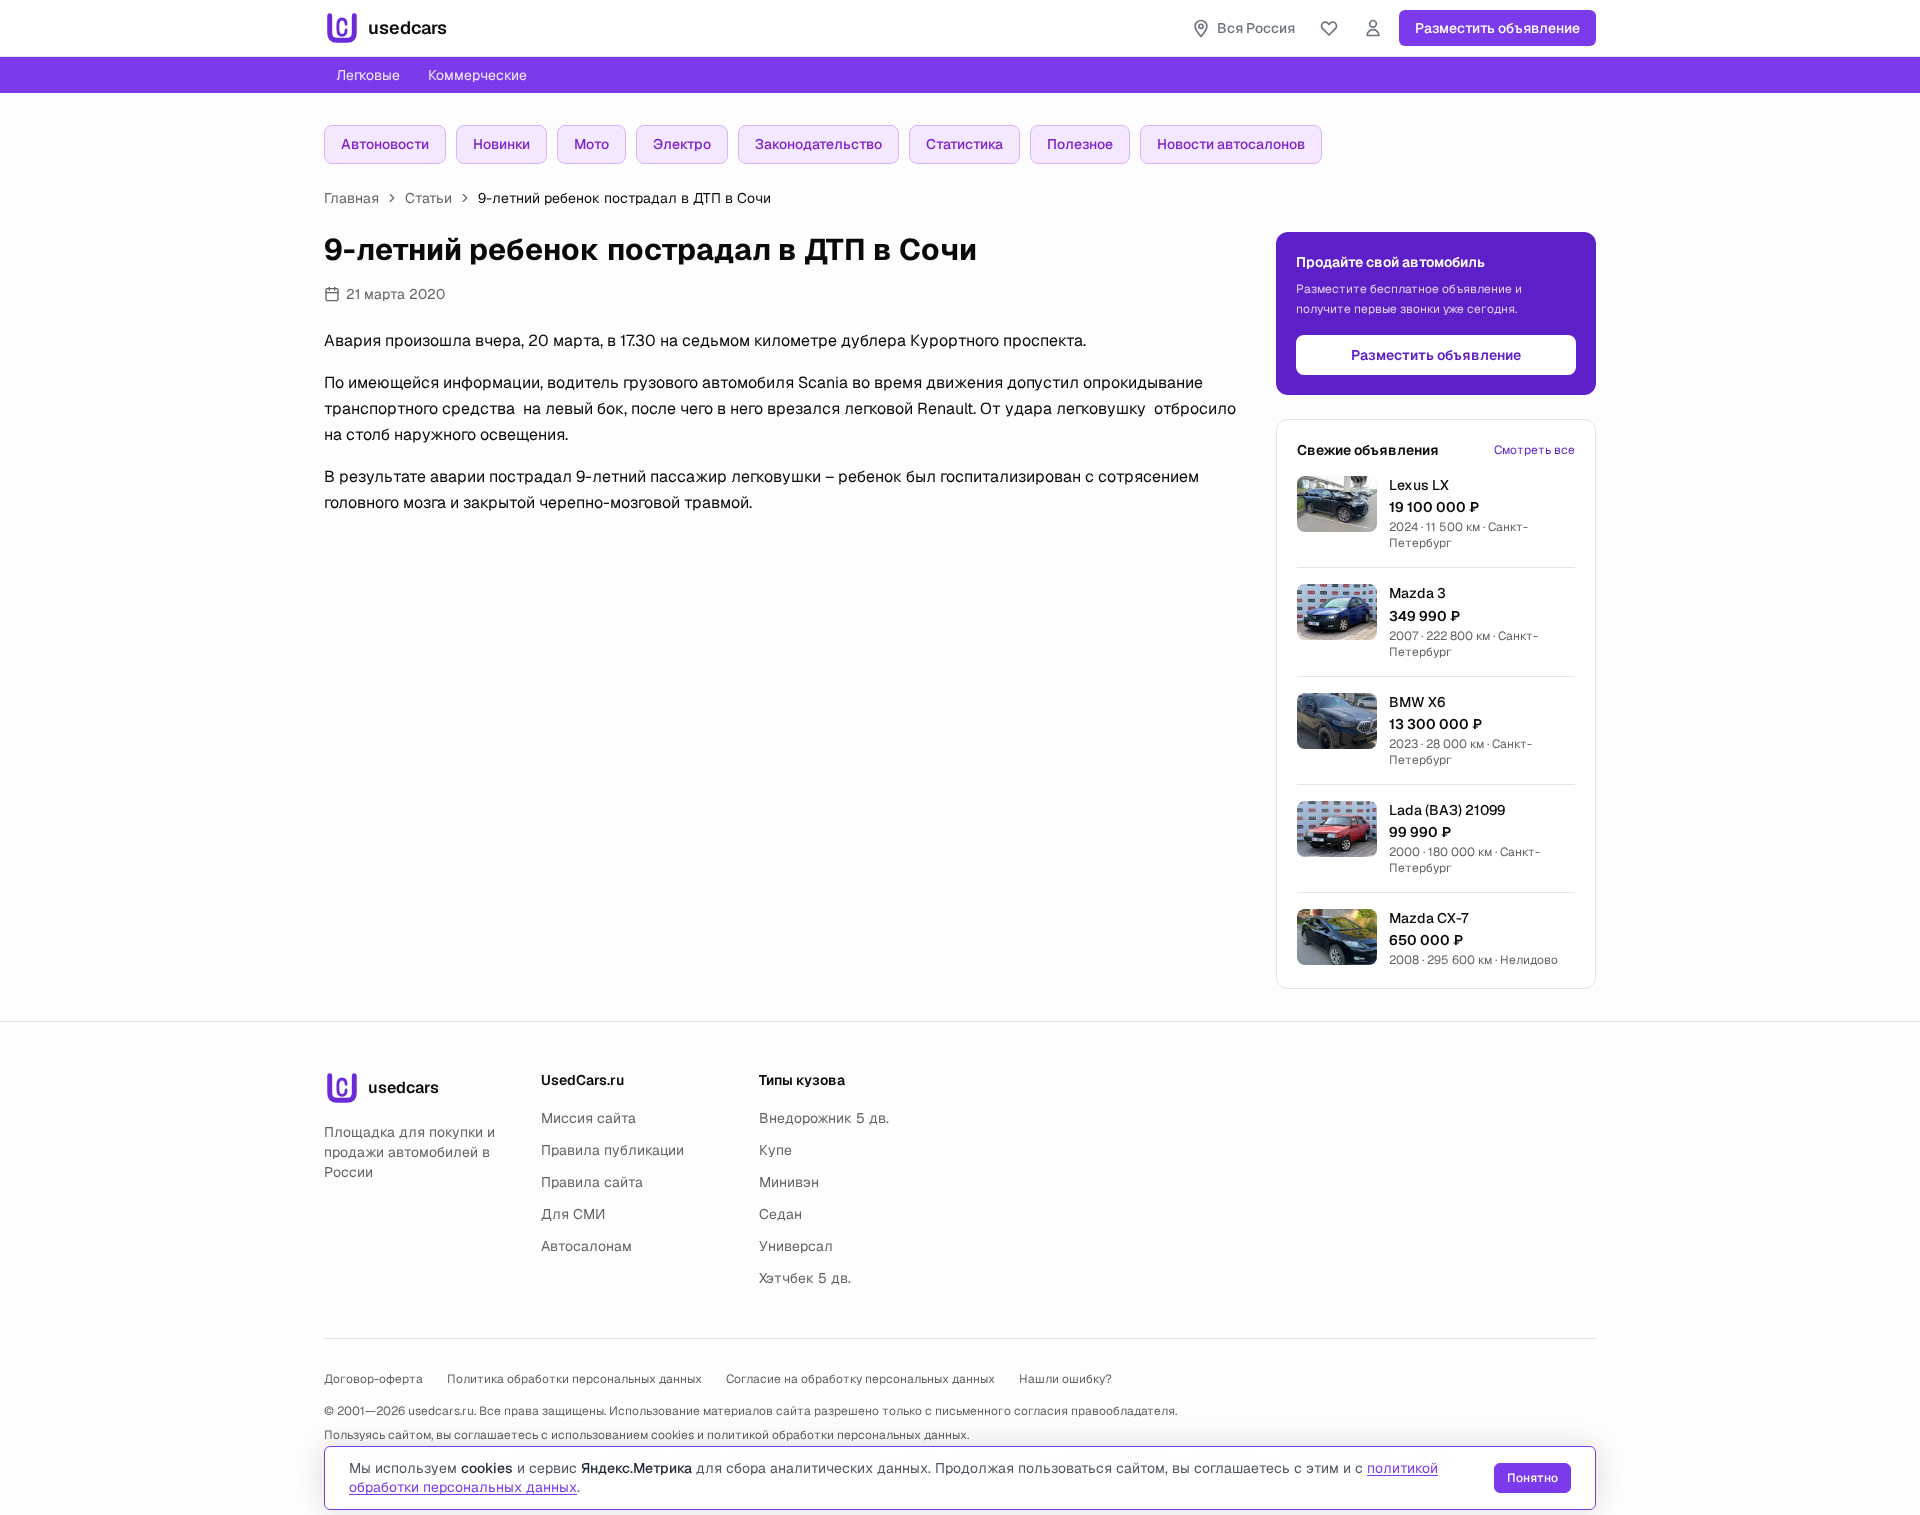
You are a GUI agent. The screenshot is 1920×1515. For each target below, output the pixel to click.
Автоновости (385, 144)
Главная (351, 198)
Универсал (796, 1246)
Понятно (1532, 1478)
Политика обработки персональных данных (574, 1379)
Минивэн (789, 1182)
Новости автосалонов (1231, 144)
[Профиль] (1373, 28)
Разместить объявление (1497, 28)
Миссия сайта (588, 1118)
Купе (775, 1150)
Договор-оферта (373, 1379)
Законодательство (818, 144)
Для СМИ (573, 1214)
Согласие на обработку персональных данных (860, 1379)
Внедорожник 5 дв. (824, 1118)
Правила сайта (592, 1182)
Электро (682, 144)
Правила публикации (612, 1150)
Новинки (501, 144)
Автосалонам (586, 1246)
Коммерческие (477, 75)
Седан (780, 1214)
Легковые (368, 75)
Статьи (428, 198)
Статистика (964, 144)
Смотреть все (1534, 450)
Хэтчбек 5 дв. (805, 1278)
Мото (591, 144)
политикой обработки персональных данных (837, 1435)
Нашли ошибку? (1065, 1379)
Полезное (1080, 144)
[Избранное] (1329, 28)
